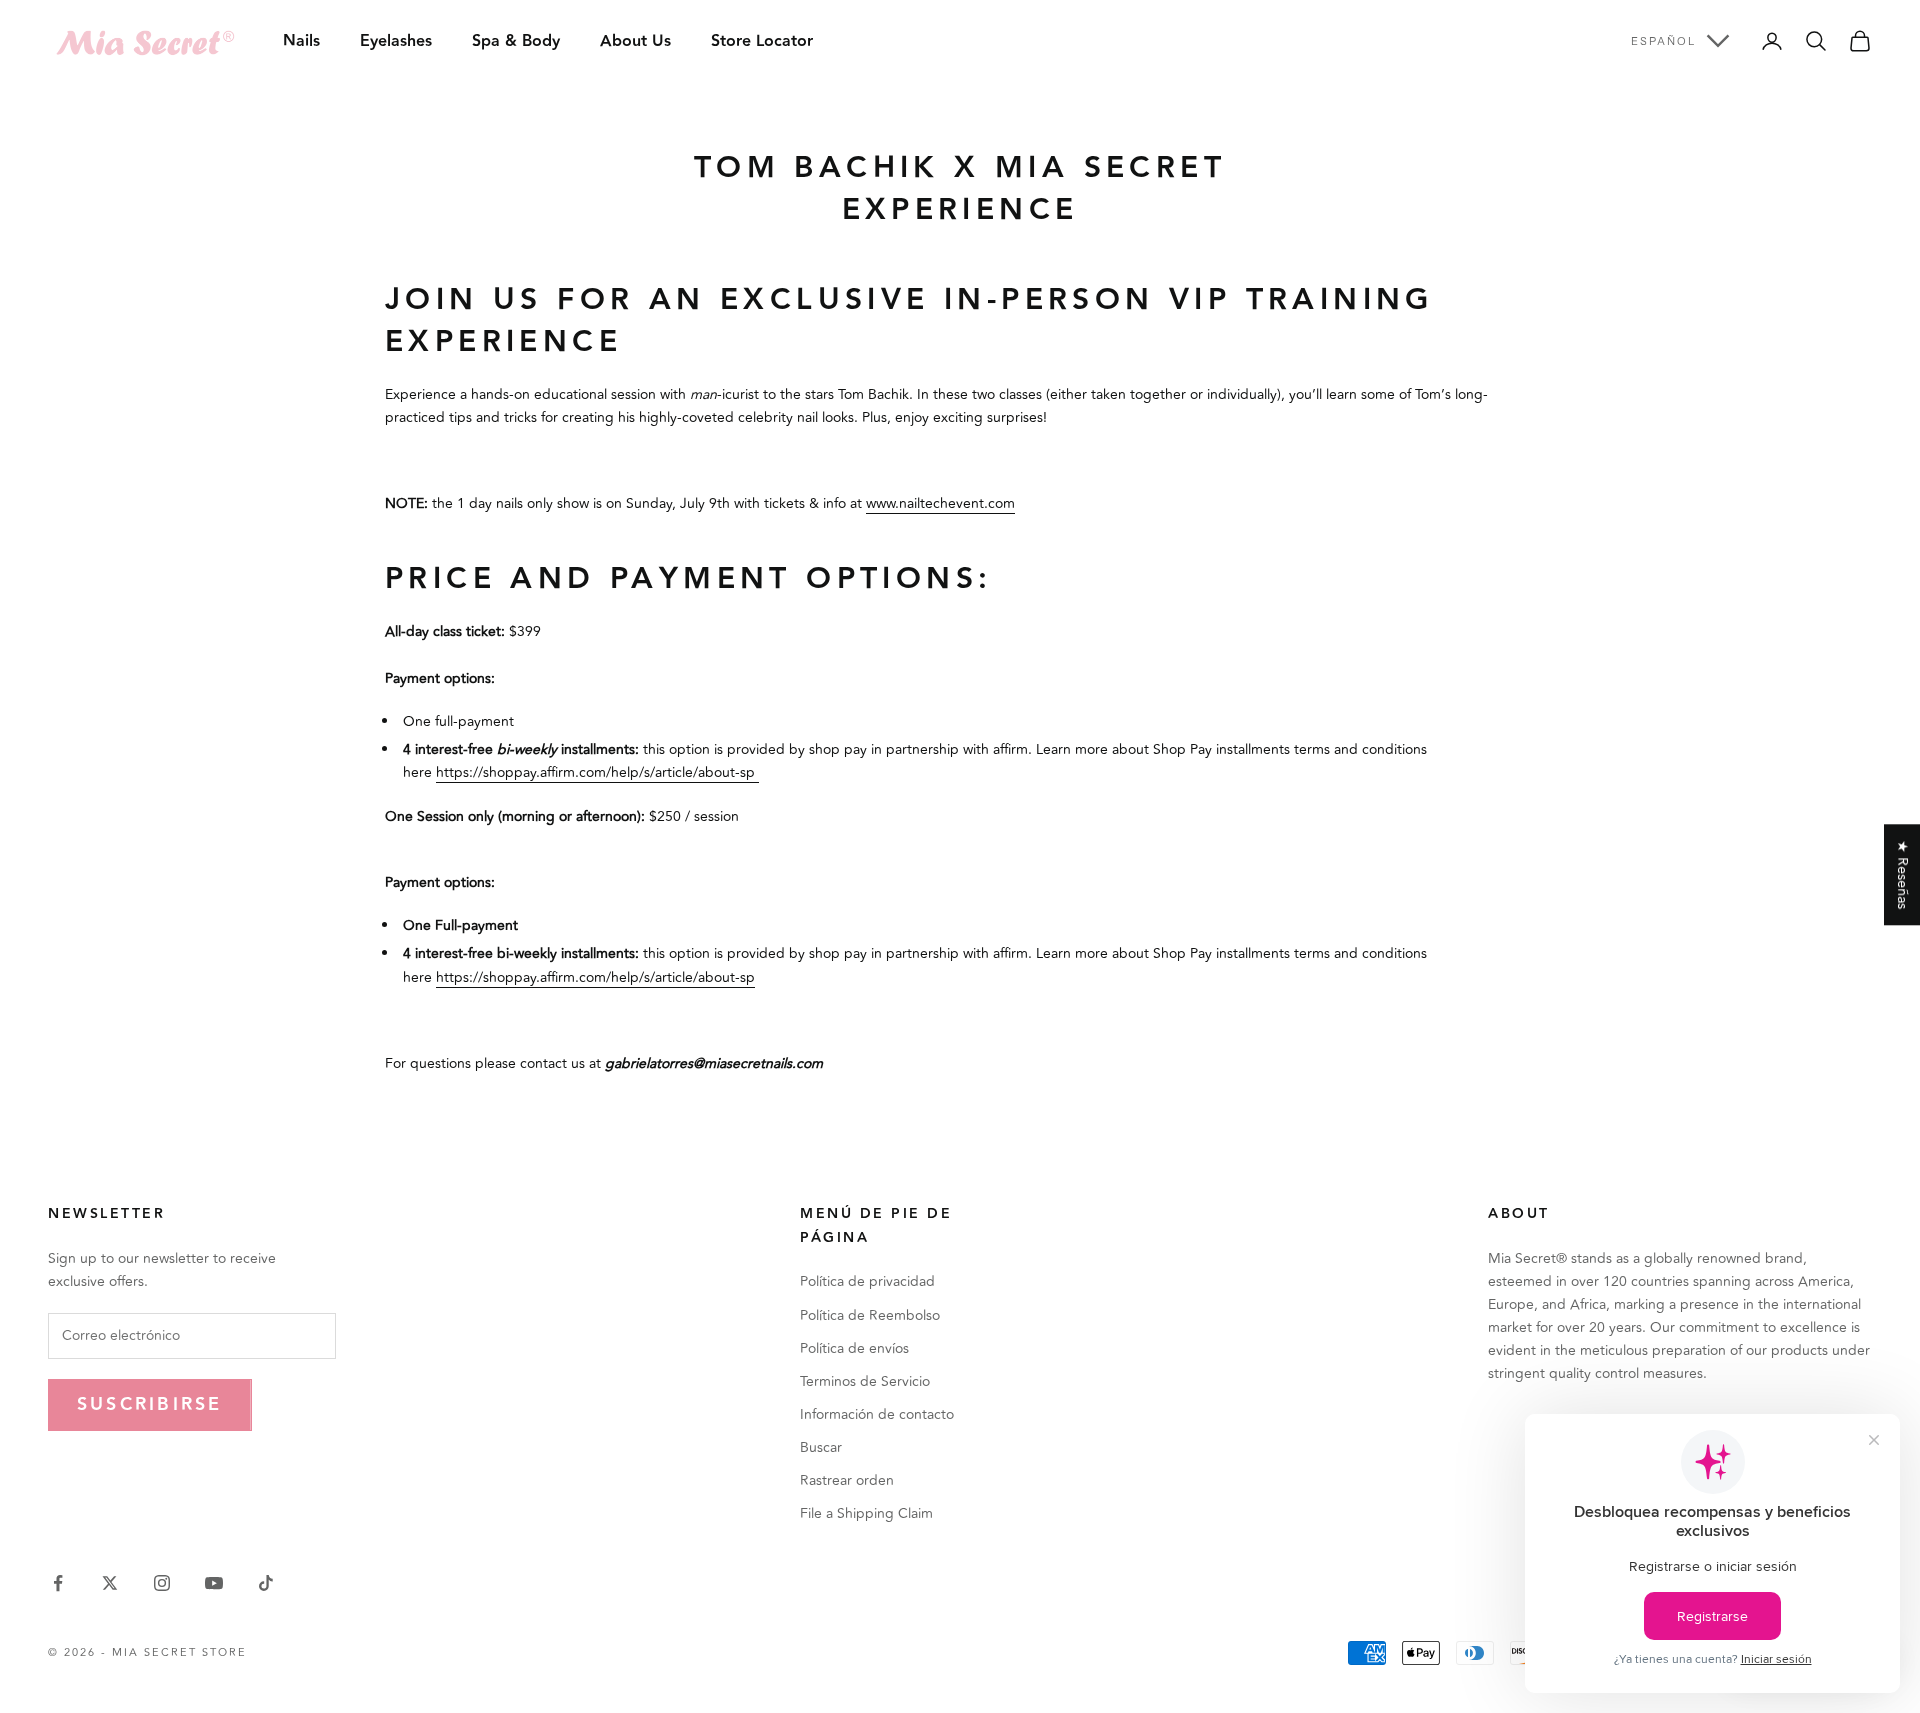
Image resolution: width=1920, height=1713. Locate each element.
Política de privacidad (867, 1281)
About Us (635, 41)
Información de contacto (877, 1414)
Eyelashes (396, 41)
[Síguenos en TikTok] (266, 1583)
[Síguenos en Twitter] (110, 1583)
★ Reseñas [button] (1902, 874)
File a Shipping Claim (866, 1513)
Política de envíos (854, 1348)
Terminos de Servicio (865, 1381)
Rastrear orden (847, 1480)
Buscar (821, 1447)
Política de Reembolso (870, 1315)
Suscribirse (150, 1404)
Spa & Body (516, 41)
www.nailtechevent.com (940, 503)
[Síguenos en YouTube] (214, 1583)
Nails (301, 41)
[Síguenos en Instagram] (162, 1583)
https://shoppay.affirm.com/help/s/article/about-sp (597, 772)
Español (1663, 41)
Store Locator (762, 41)
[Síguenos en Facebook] (58, 1583)
